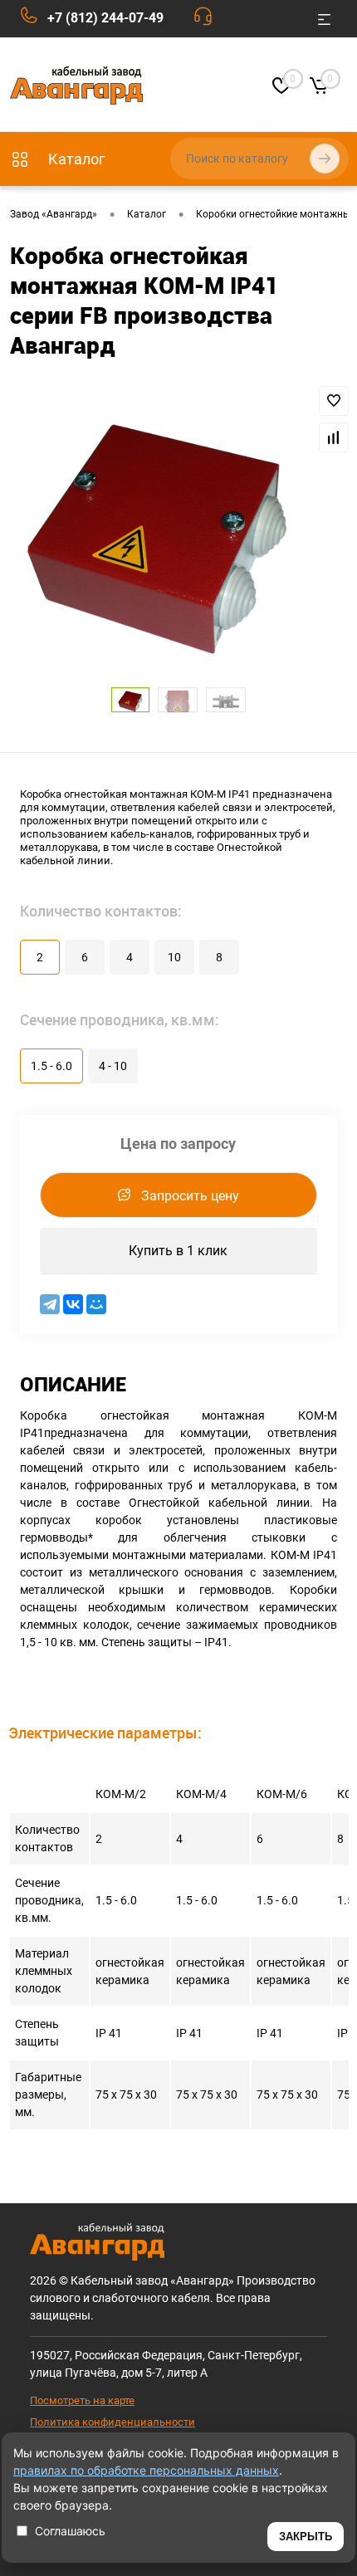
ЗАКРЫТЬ (306, 2537)
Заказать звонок (207, 20)
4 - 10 (113, 1066)
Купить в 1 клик (178, 1251)
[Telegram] (50, 1304)
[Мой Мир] (96, 1304)
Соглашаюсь (70, 2531)
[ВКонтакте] (73, 1304)
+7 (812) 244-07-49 (105, 18)
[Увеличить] (158, 541)
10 (174, 957)
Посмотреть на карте (82, 2400)
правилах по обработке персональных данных (146, 2470)
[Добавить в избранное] (334, 401)
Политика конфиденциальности (112, 2422)
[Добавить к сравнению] (334, 437)
